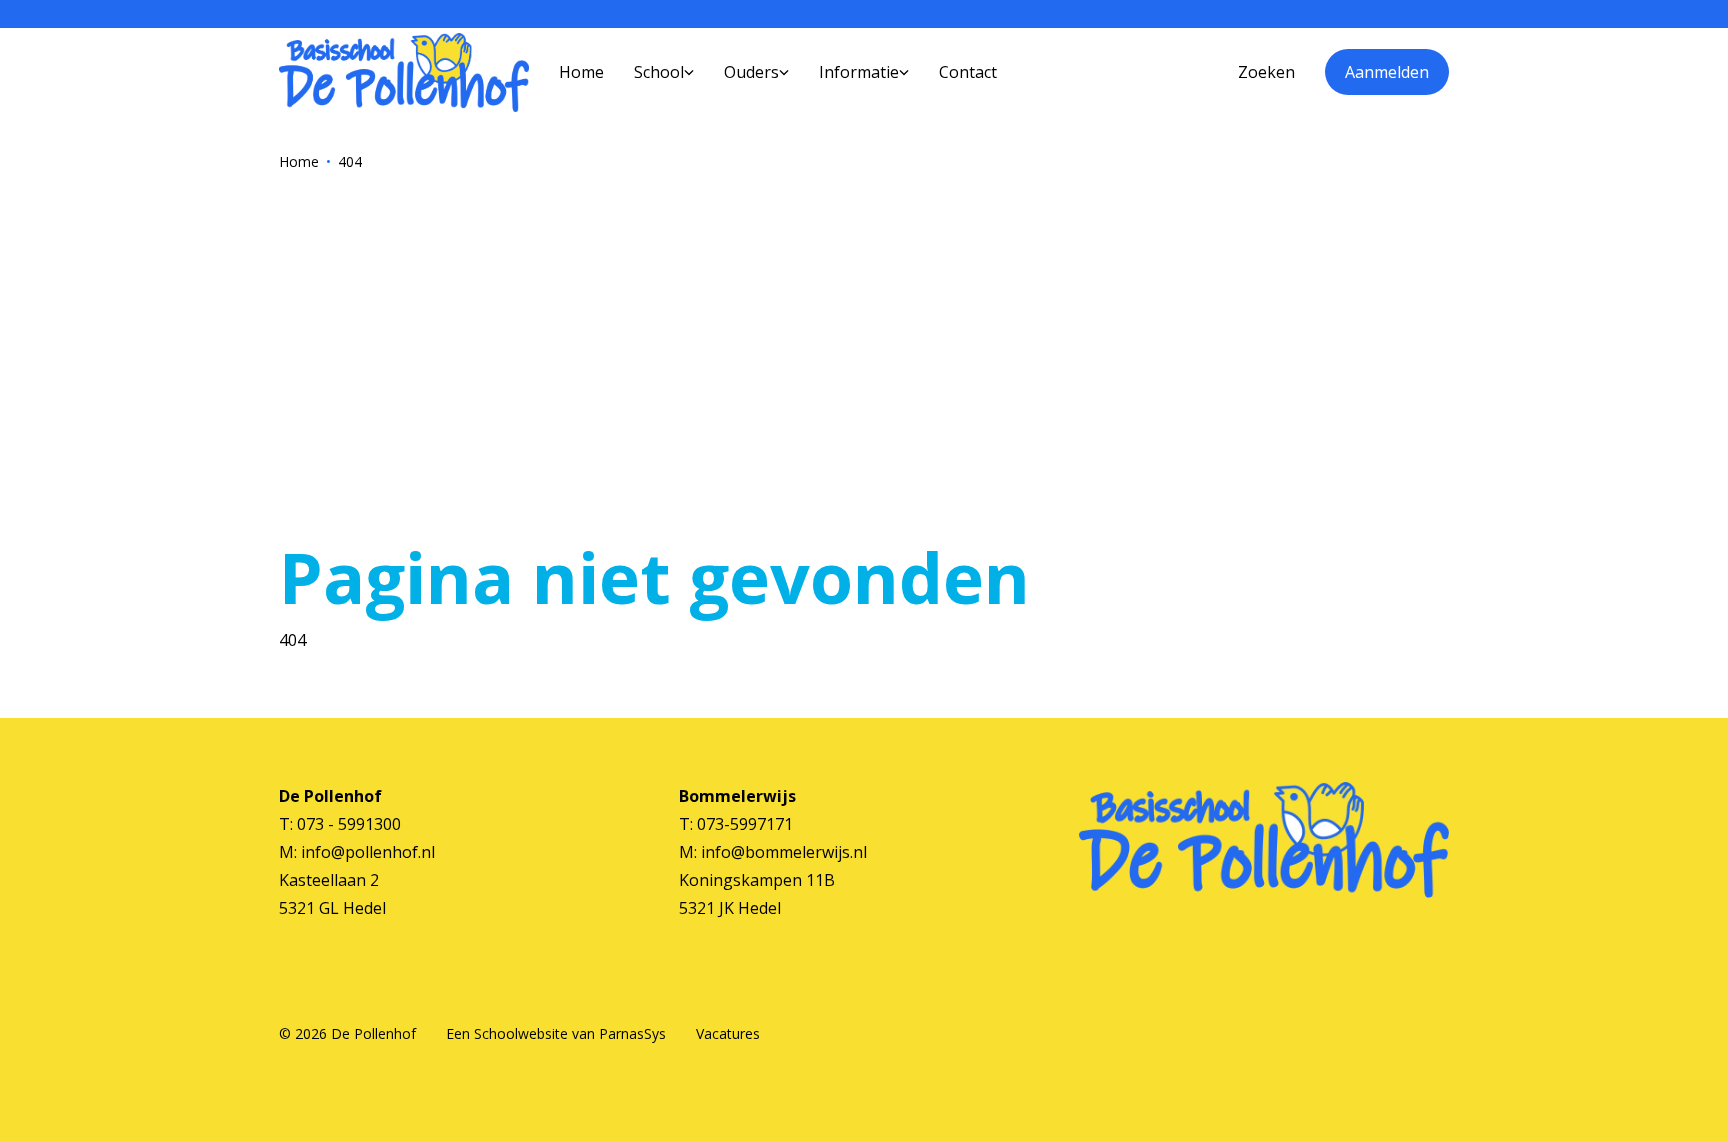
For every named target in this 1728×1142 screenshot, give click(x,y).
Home (299, 161)
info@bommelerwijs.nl (784, 852)
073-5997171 (745, 824)
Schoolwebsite (521, 1033)
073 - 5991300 (349, 824)
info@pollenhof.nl (368, 852)
